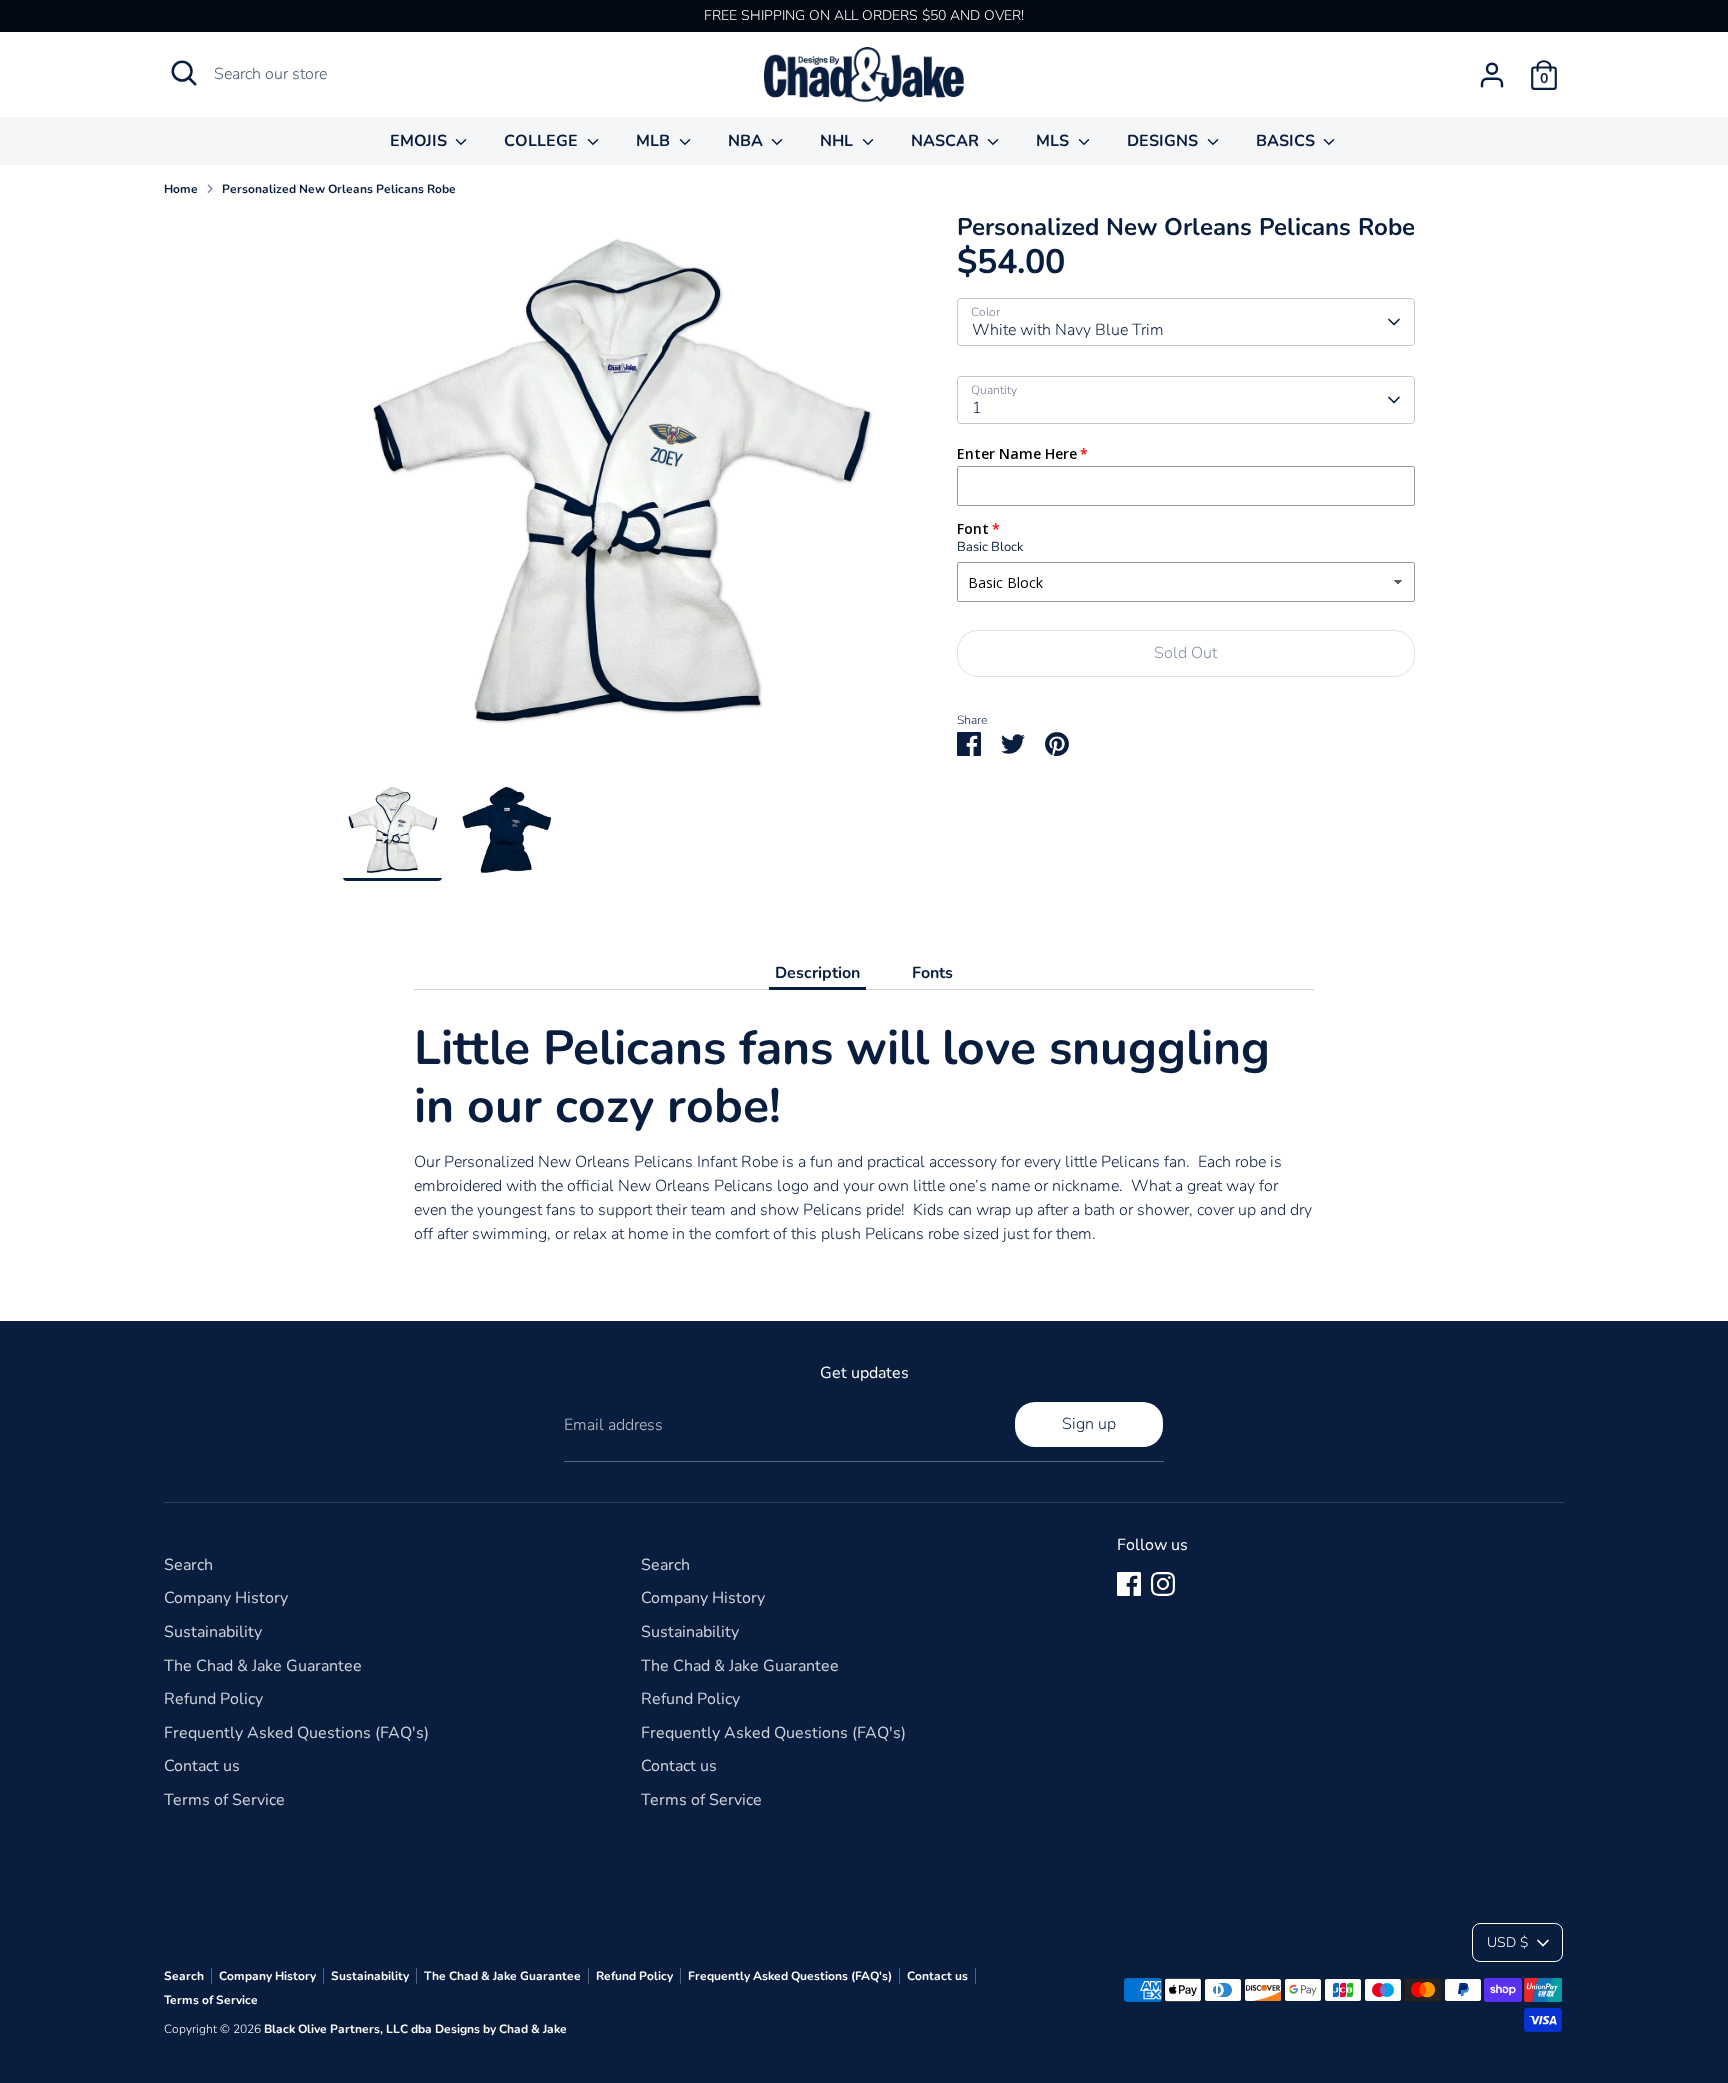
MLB (655, 141)
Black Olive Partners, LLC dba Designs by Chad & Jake (415, 2029)
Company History (226, 1598)
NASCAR (947, 141)
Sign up (1089, 1424)
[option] (620, 497)
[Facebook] (1129, 1584)
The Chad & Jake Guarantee (263, 1666)
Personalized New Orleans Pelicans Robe (339, 189)
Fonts (932, 973)
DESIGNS (1164, 141)
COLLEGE (543, 141)
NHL (838, 141)
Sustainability (213, 1632)
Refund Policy (213, 1699)
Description (817, 973)
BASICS (1287, 141)
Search (188, 1565)
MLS (1054, 141)
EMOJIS (420, 141)
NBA (747, 141)
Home (181, 189)
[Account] (1492, 75)
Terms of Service (224, 1800)
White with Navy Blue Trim (1068, 330)
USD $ (1507, 1942)
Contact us (202, 1766)
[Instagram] (1163, 1584)
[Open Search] (184, 73)
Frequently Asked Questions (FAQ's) (296, 1733)
